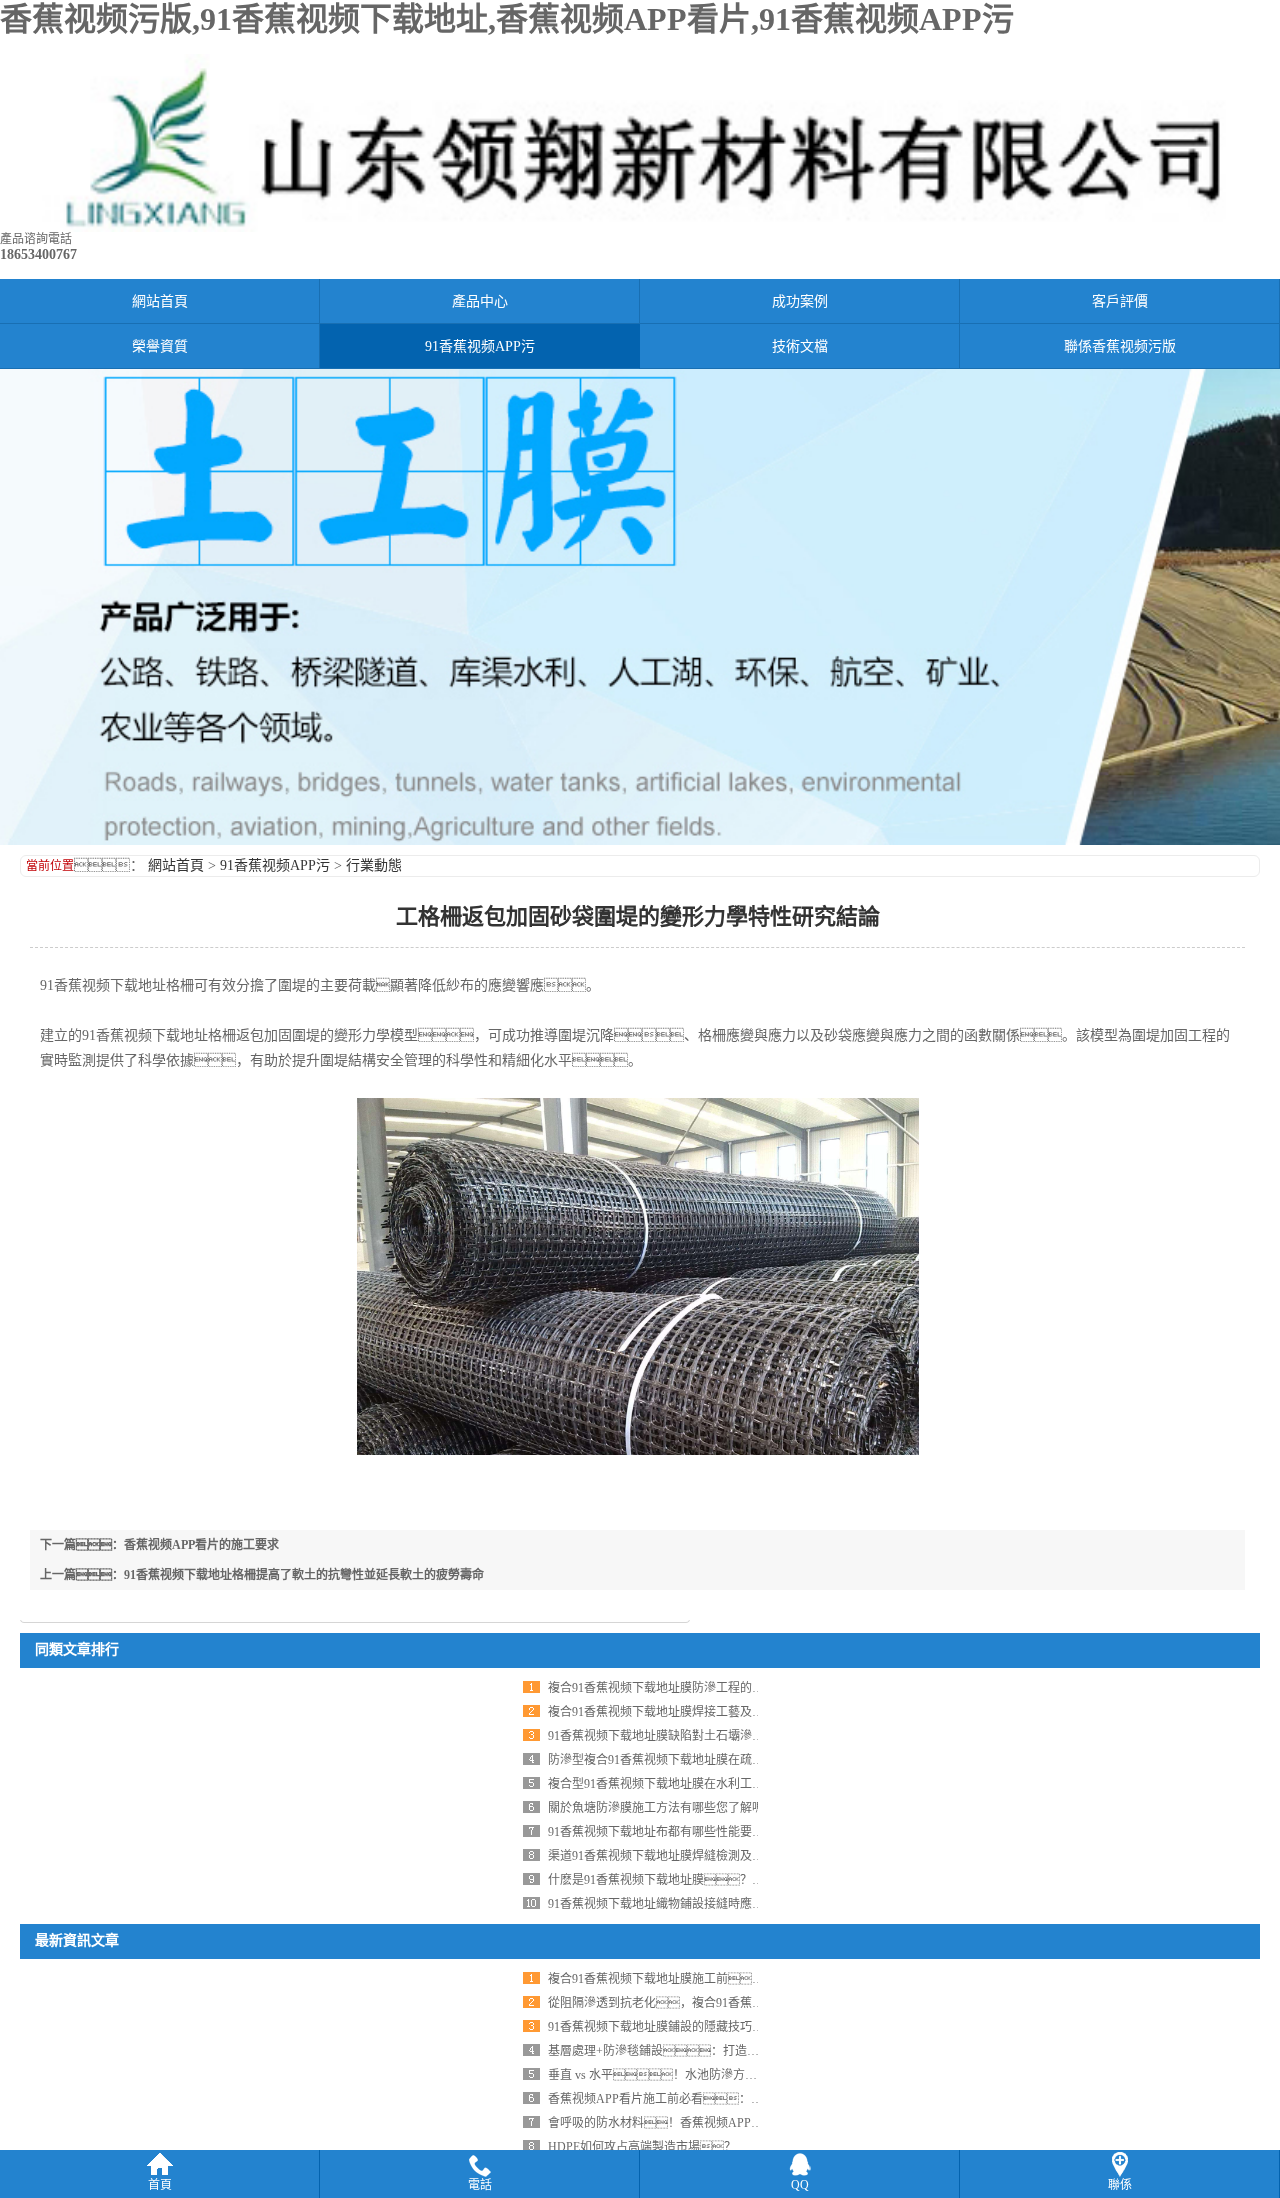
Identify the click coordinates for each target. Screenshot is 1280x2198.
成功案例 (800, 301)
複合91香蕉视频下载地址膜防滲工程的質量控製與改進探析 (704, 1688)
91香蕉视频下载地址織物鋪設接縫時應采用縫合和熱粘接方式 (710, 1904)
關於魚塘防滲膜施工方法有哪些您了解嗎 (656, 1808)
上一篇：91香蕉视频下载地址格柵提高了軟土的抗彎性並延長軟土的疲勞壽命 (262, 1575)
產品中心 (480, 301)
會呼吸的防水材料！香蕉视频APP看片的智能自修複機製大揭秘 (727, 2123)
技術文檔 (800, 346)
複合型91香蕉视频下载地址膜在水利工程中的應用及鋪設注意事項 (722, 1784)
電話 (480, 2185)
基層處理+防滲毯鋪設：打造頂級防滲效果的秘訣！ (719, 2051)
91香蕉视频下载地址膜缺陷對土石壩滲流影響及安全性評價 (704, 1736)
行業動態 (374, 865)
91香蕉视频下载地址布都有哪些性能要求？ (680, 1832)
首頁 (160, 2185)
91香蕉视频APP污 (480, 346)
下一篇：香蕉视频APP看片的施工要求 (159, 1545)
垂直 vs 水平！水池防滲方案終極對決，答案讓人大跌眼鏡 (742, 2075)
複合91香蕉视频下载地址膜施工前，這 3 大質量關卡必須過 (716, 1979)
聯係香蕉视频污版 (1120, 346)
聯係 (1120, 2185)
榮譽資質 (160, 346)
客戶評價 (1120, 301)
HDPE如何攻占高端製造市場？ (642, 2147)
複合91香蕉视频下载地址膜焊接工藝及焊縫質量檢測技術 (698, 1712)
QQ (800, 2185)
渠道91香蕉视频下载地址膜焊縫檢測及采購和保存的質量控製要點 (722, 1856)
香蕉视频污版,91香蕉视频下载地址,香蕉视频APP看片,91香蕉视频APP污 (507, 19)
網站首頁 (160, 301)
